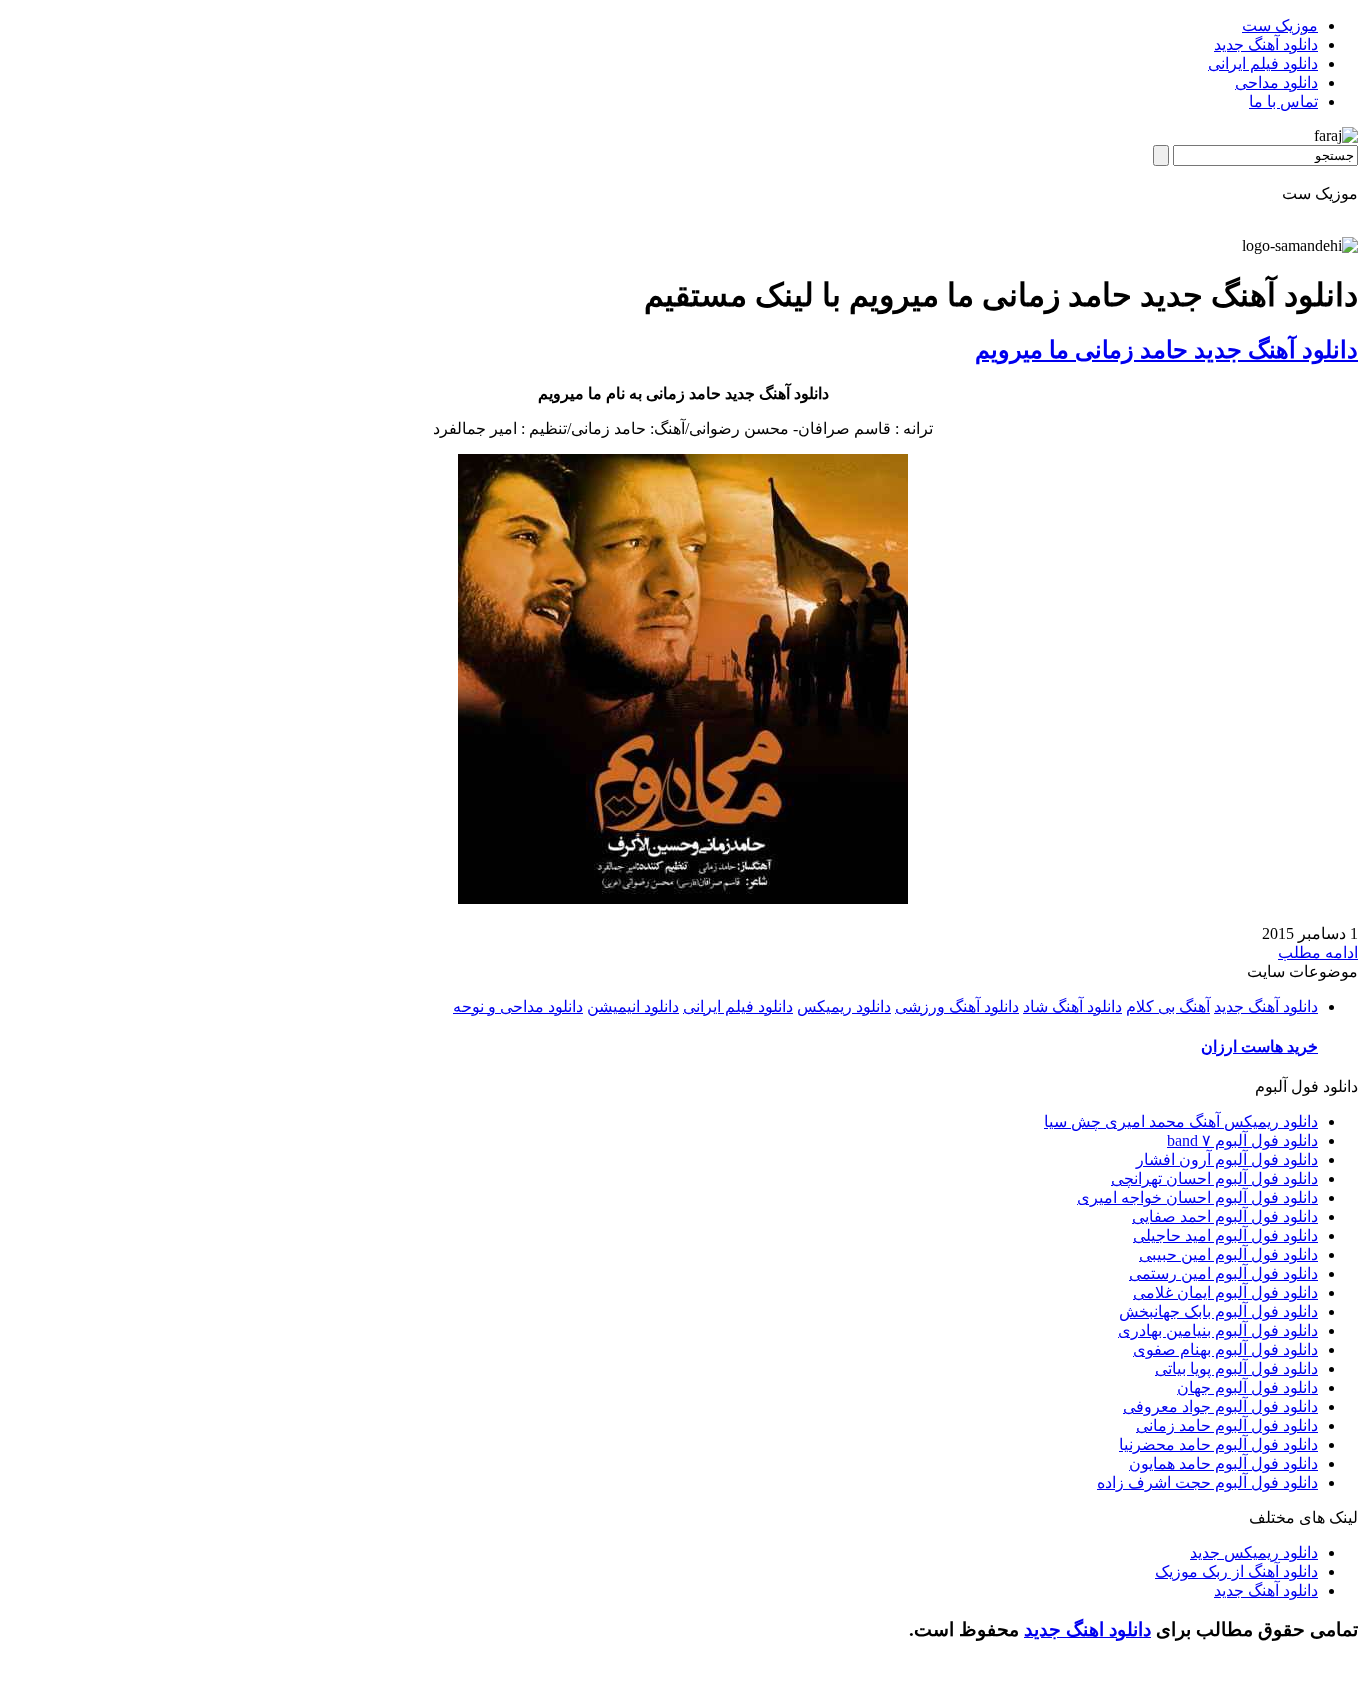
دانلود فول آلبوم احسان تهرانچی (1214, 1178)
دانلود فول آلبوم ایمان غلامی (1225, 1292)
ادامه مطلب (1318, 952)
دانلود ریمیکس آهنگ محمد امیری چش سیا (1181, 1121)
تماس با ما (1283, 101)
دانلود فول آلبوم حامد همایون (1223, 1463)
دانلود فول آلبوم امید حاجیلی (1225, 1235)
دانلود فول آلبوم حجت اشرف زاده (1207, 1482)
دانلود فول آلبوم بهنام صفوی (1225, 1349)
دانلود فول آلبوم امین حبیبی (1228, 1254)
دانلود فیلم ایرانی (1263, 63)
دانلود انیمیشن (633, 1006)
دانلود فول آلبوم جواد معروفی (1220, 1406)
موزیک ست (1280, 25)
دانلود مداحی (1276, 82)
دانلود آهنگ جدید (1266, 44)
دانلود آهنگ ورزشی (957, 1006)
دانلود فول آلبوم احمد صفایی (1225, 1216)
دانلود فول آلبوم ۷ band (1242, 1140)
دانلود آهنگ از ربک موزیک (1236, 1571)
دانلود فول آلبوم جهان (1247, 1387)
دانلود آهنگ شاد (1072, 1006)
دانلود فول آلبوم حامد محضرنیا (1218, 1444)
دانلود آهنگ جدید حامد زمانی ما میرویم (1166, 350)
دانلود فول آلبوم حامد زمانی (1227, 1425)
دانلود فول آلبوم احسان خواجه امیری (1197, 1197)
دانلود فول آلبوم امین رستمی (1223, 1273)
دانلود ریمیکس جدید (1254, 1552)
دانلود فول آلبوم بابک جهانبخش (1218, 1311)
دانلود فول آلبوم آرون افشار (1227, 1159)
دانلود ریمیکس (844, 1006)
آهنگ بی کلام (1168, 1006)
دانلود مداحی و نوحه (518, 1006)
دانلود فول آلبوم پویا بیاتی (1236, 1368)
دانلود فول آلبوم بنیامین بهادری (1218, 1330)
